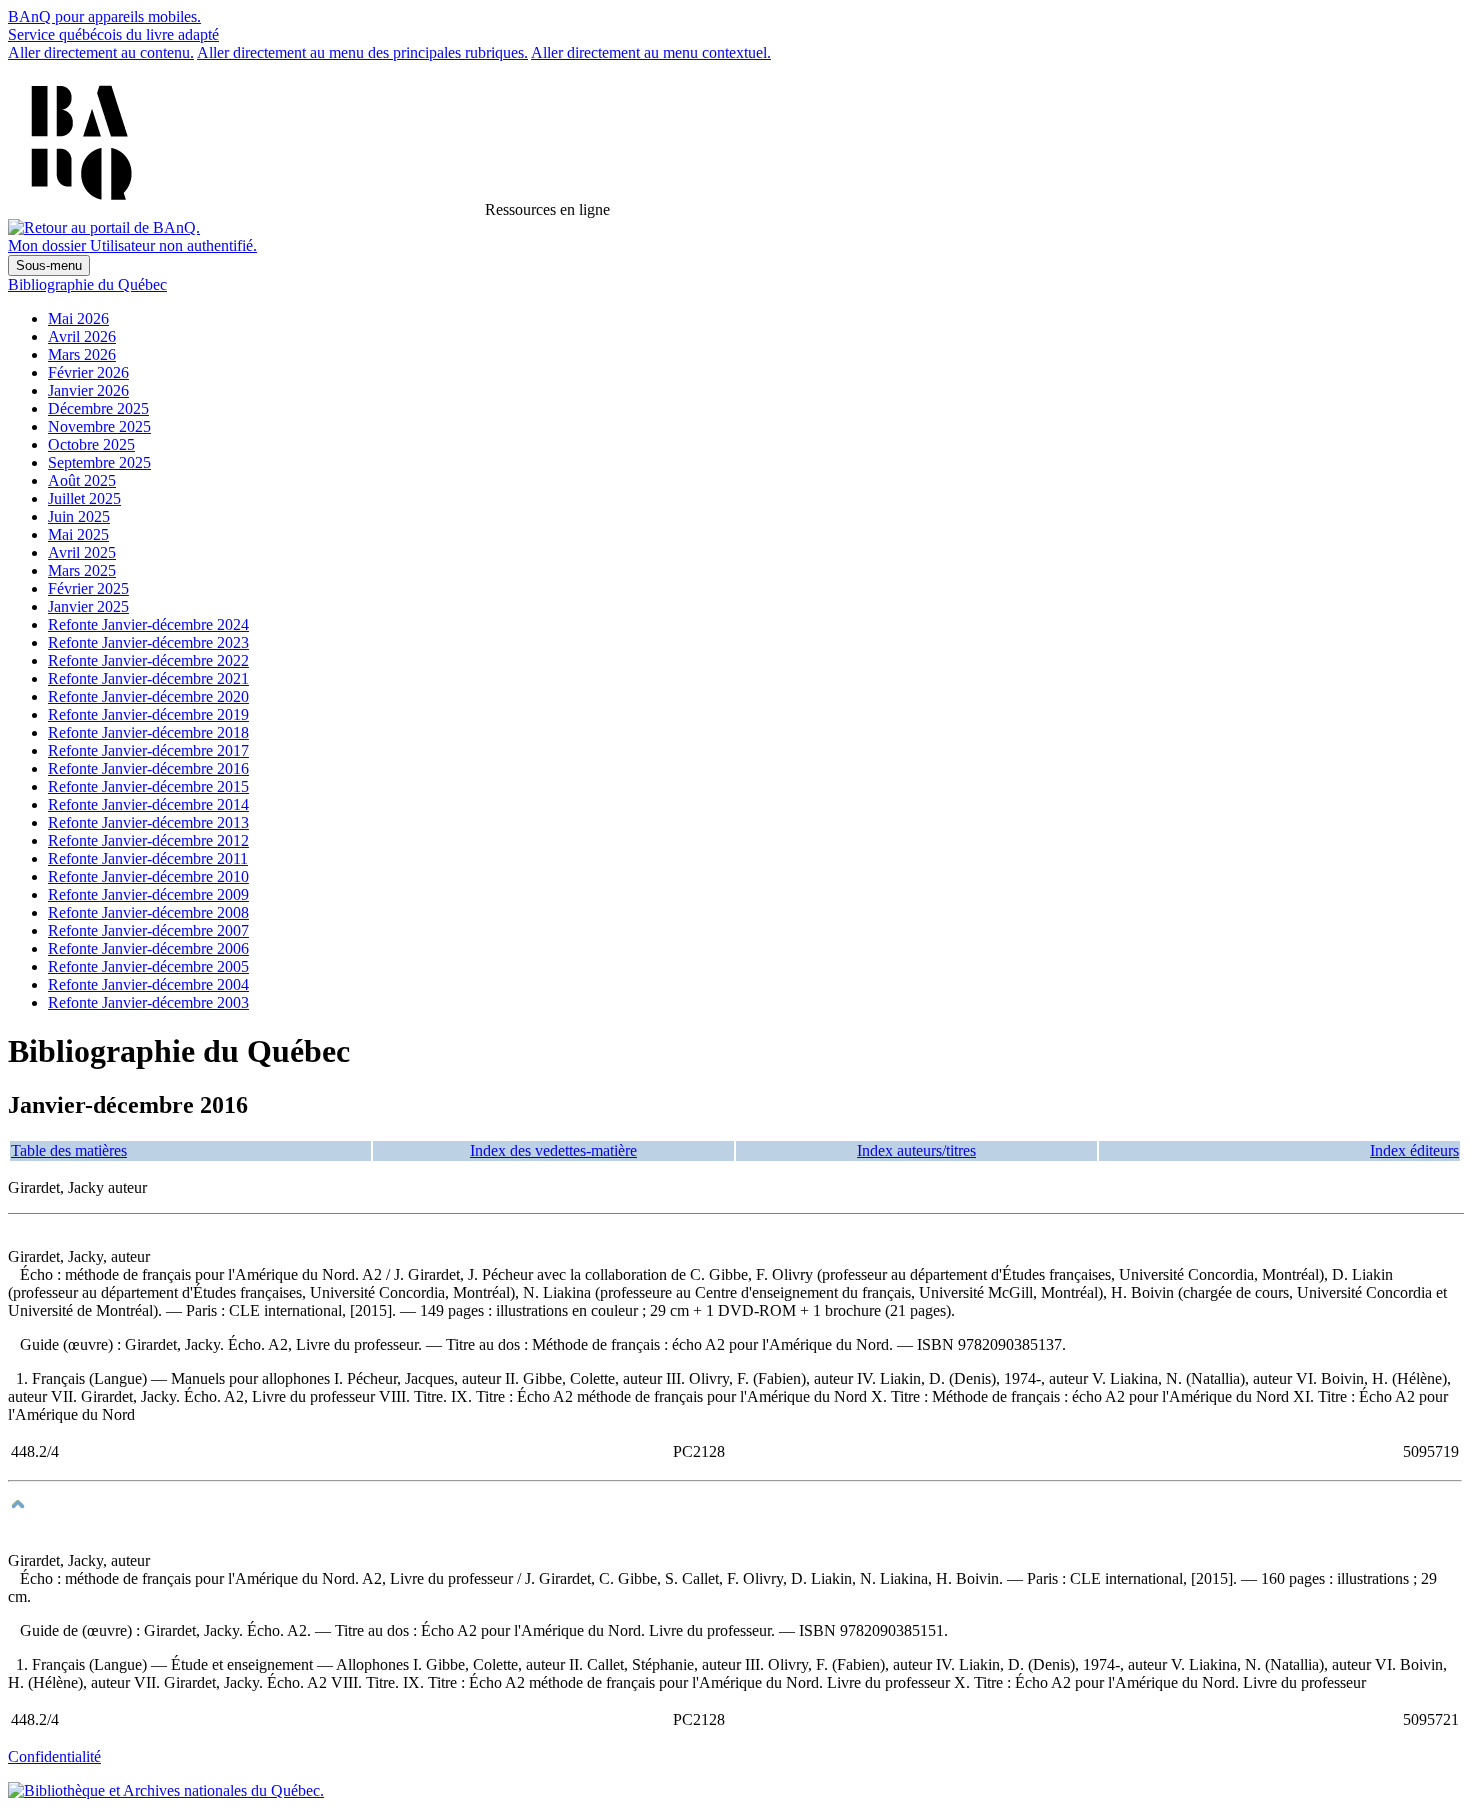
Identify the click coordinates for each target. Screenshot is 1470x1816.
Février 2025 (88, 588)
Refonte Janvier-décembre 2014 (148, 804)
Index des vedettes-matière (553, 1150)
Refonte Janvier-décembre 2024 (148, 624)
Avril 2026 (82, 336)
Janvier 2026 (88, 390)
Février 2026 (88, 372)
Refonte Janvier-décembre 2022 (148, 660)
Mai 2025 (78, 534)
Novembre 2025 (99, 426)
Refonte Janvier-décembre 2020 (148, 696)
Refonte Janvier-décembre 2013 (148, 822)
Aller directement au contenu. (101, 52)
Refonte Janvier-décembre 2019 (148, 714)
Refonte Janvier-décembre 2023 (148, 642)
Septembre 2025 (99, 462)
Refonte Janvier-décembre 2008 (148, 912)
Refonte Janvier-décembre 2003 (148, 1002)
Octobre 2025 (91, 444)
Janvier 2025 (88, 606)
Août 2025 (82, 480)
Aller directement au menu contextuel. (651, 52)
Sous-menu (49, 265)
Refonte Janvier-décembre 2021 (148, 678)
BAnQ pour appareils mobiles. (104, 16)
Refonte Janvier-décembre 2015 (148, 786)
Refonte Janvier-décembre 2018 (148, 732)
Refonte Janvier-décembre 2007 (148, 930)
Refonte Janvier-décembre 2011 (148, 858)
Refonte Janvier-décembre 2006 (148, 948)
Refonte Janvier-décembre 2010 (148, 876)
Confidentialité (54, 1756)
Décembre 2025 (98, 408)
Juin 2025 (79, 516)
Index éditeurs (1414, 1150)
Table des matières (69, 1150)
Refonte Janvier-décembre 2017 (148, 750)
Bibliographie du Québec (87, 284)
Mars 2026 (82, 354)
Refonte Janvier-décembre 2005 (148, 966)
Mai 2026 (78, 318)
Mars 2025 (82, 570)
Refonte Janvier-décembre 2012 (148, 840)
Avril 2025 (82, 552)
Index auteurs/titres (916, 1150)
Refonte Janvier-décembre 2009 (148, 894)
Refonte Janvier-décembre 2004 (148, 984)
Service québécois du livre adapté (113, 34)
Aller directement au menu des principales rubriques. (362, 52)
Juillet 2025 (84, 498)
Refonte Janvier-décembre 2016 (148, 768)
